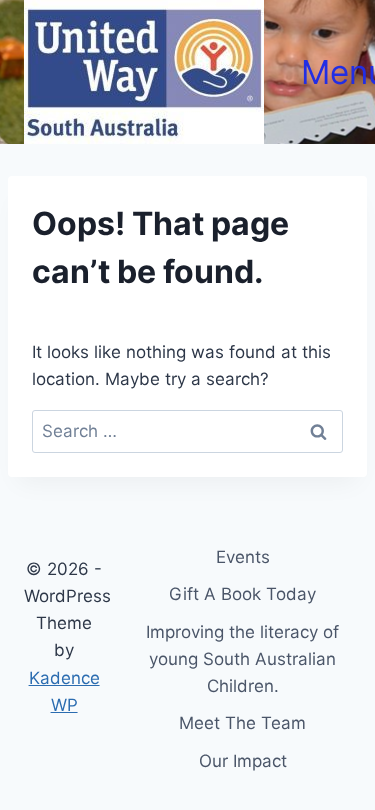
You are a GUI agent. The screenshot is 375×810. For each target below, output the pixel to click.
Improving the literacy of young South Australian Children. (242, 659)
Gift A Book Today (242, 594)
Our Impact (243, 761)
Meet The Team (242, 723)
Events (243, 557)
